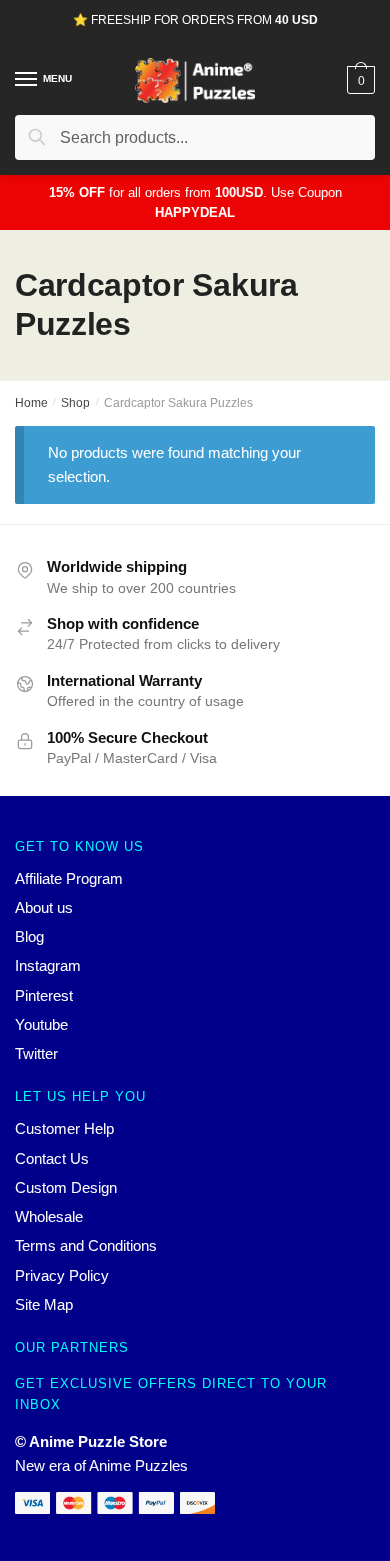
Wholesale (49, 1216)
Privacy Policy (62, 1275)
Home (31, 403)
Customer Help (64, 1128)
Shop (75, 403)
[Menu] (27, 80)
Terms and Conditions (86, 1245)
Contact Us (52, 1158)
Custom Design (66, 1187)
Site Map (44, 1304)
